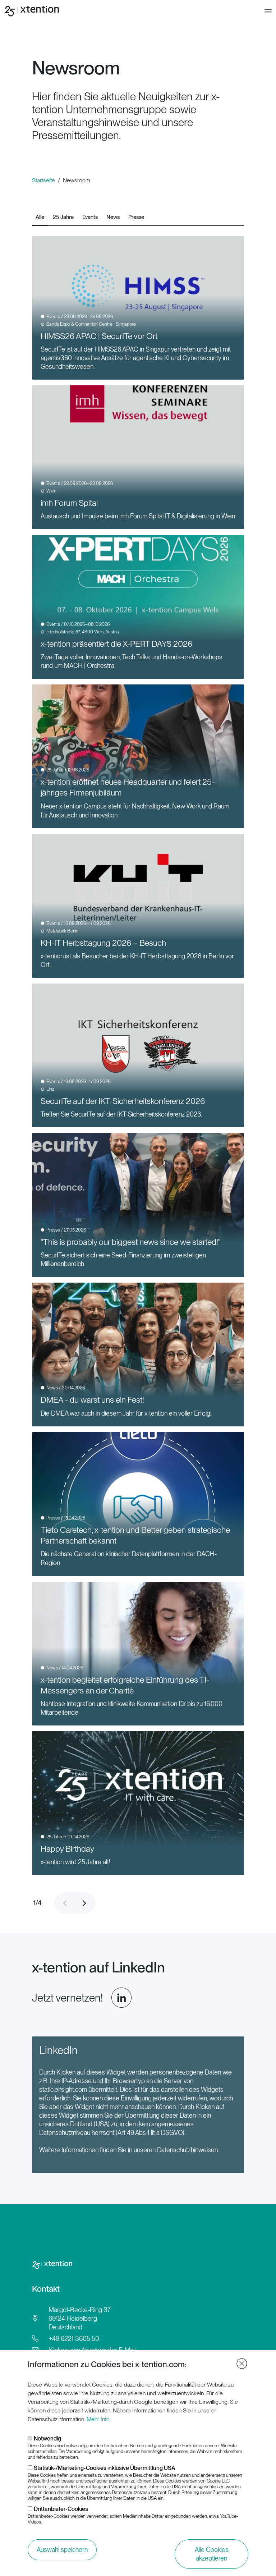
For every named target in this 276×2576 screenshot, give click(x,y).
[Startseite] (33, 11)
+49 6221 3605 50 (74, 2339)
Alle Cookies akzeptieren (212, 2554)
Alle (40, 217)
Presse (136, 217)
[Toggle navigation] (268, 11)
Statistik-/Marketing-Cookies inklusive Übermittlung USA (105, 2468)
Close (242, 2364)
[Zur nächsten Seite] (84, 1903)
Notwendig (47, 2439)
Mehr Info (98, 2419)
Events (90, 217)
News (113, 217)
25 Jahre (63, 217)
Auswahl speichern (62, 2550)
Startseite (43, 180)
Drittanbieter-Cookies (61, 2509)
